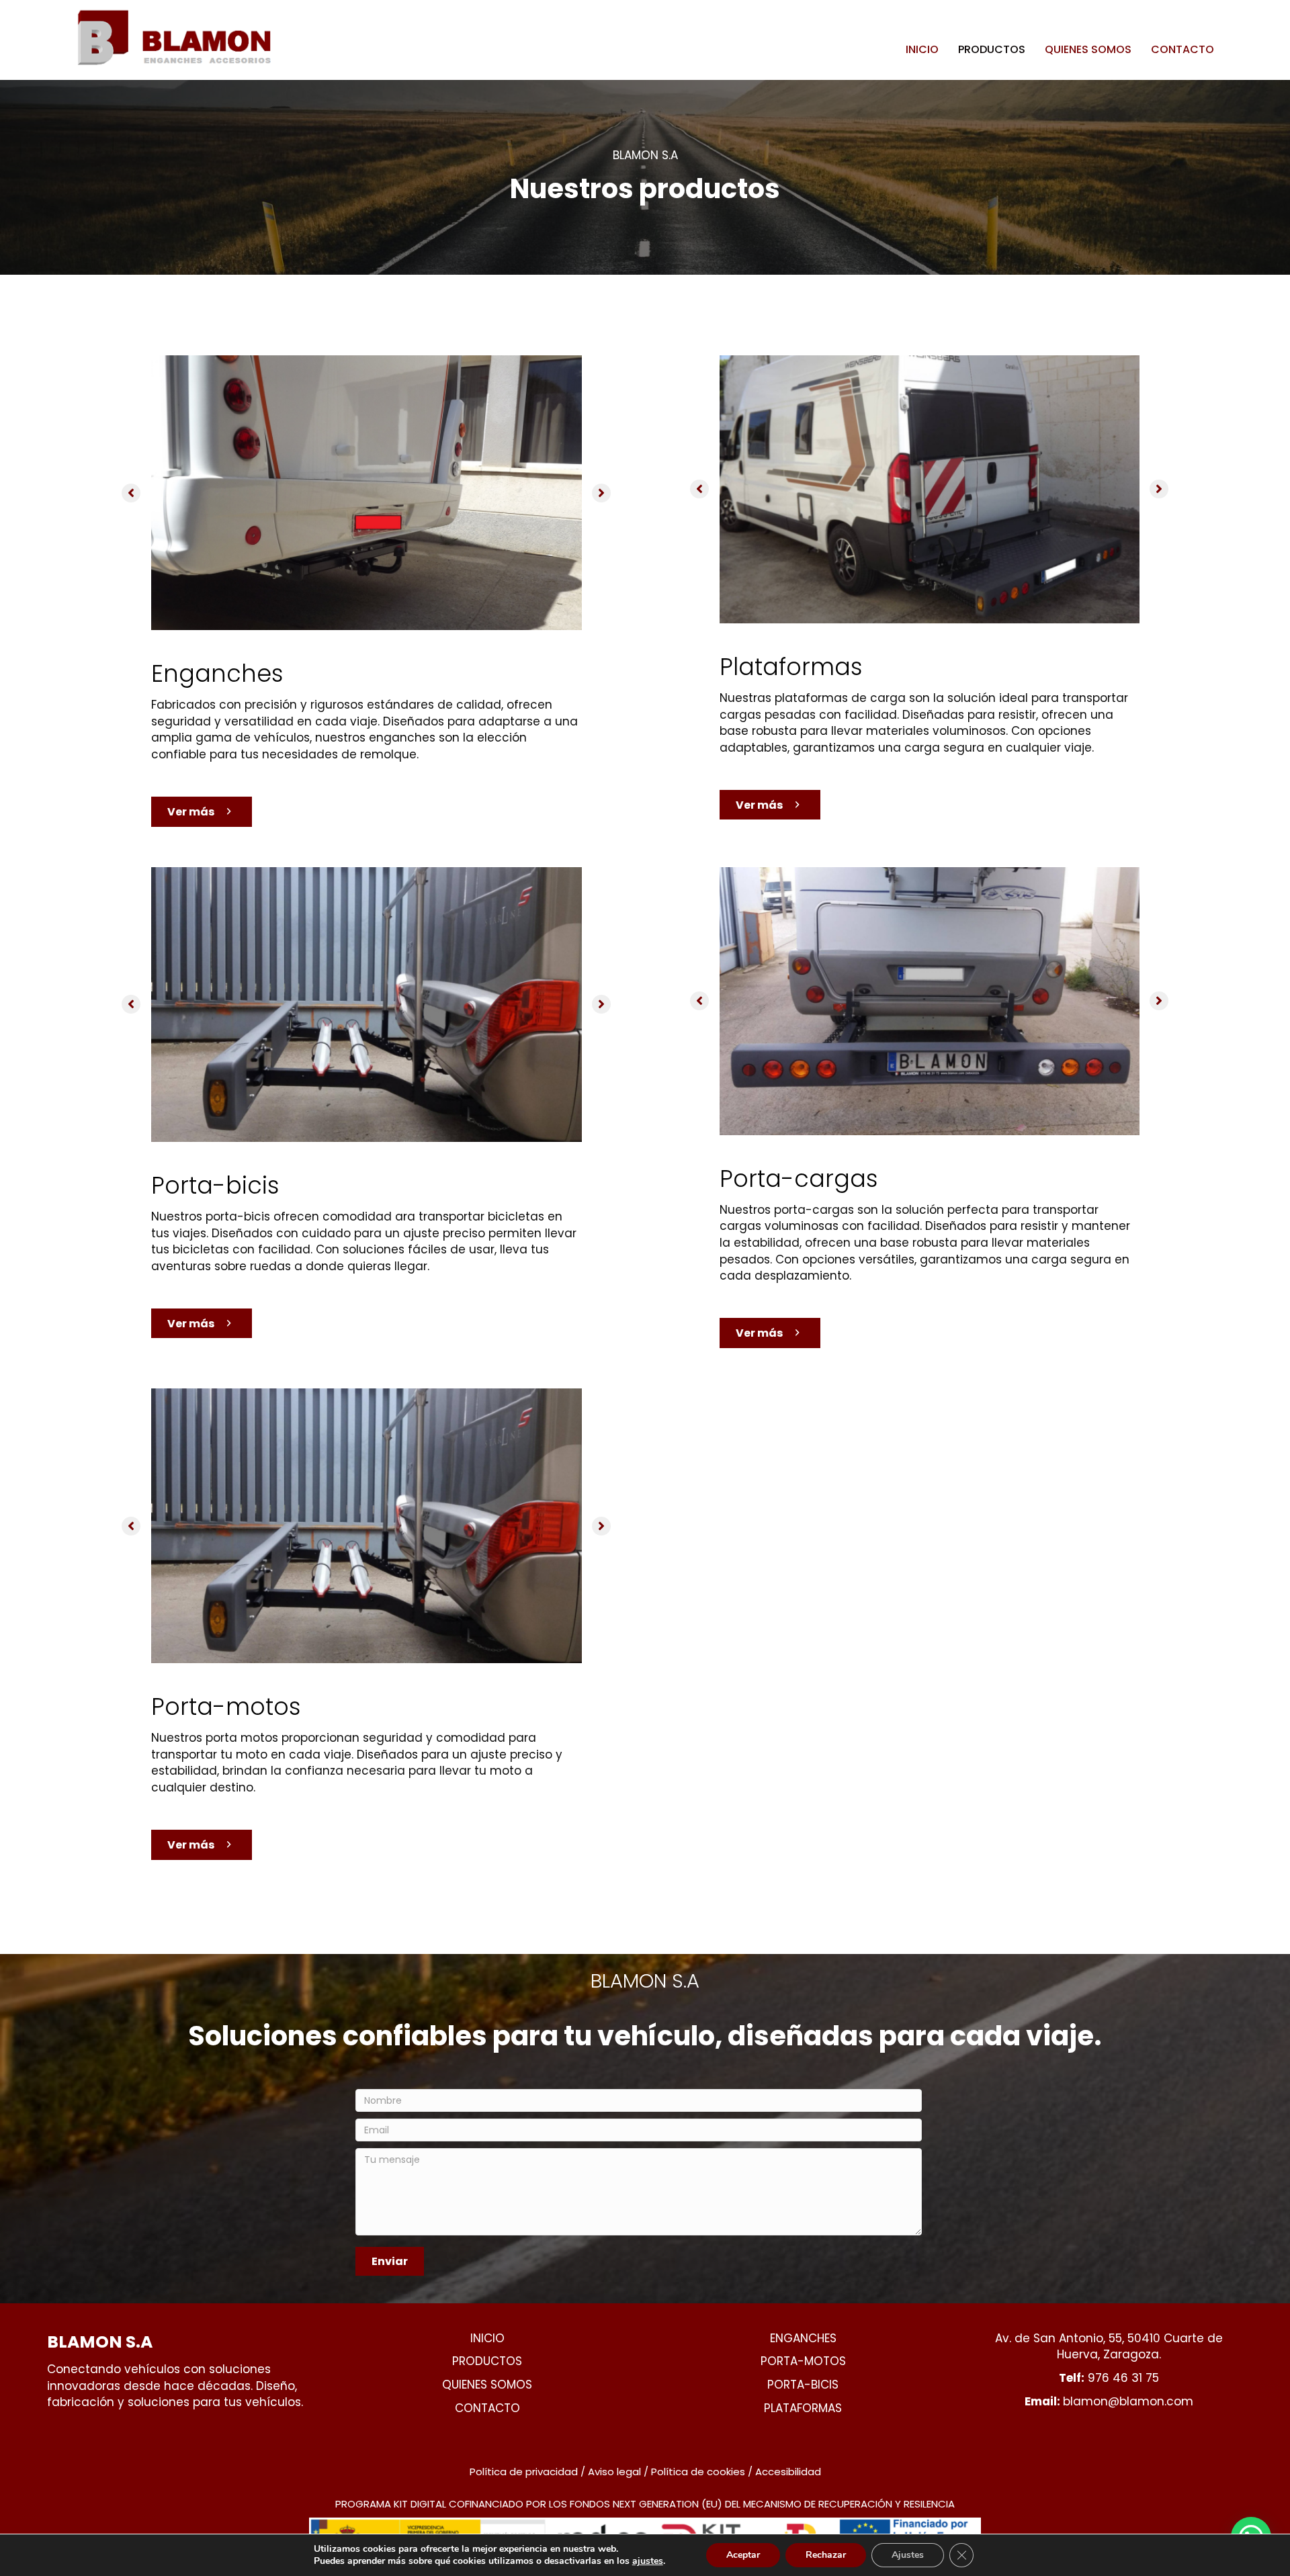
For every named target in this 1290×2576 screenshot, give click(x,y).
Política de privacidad (524, 2472)
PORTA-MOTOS (803, 2361)
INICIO (922, 49)
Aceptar (743, 2555)
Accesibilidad (788, 2472)
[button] (131, 493)
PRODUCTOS (992, 49)
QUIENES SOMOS (1088, 49)
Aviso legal (614, 2472)
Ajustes (908, 2555)
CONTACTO (1182, 49)
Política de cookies (698, 2472)
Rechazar (826, 2555)
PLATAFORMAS (803, 2408)
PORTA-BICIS (803, 2385)
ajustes (648, 2561)
